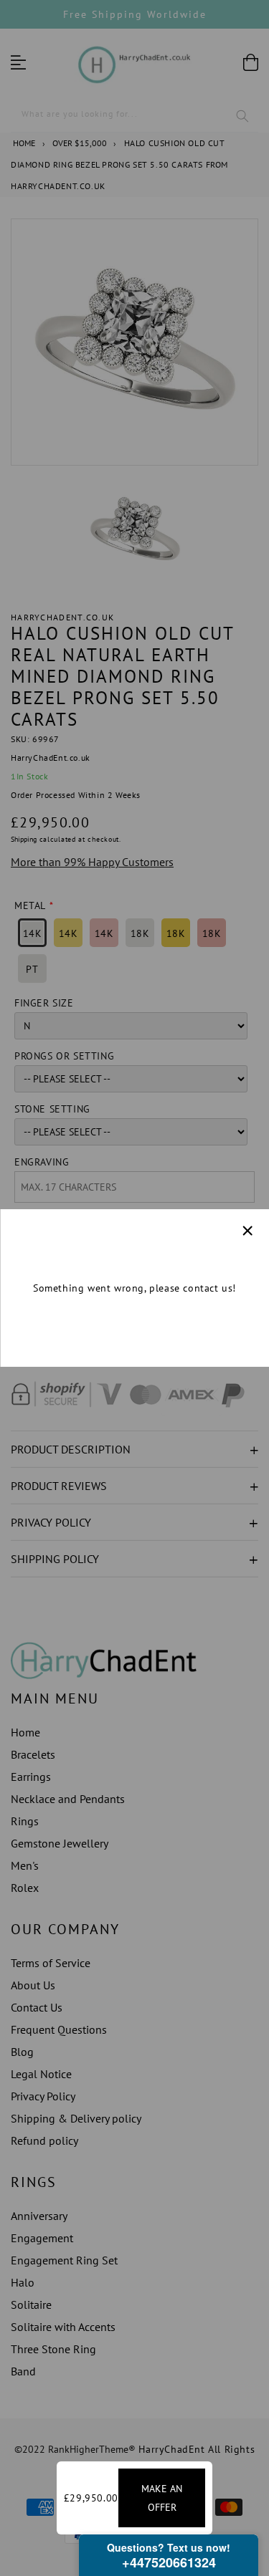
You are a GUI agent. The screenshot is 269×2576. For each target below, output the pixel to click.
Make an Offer (162, 2498)
